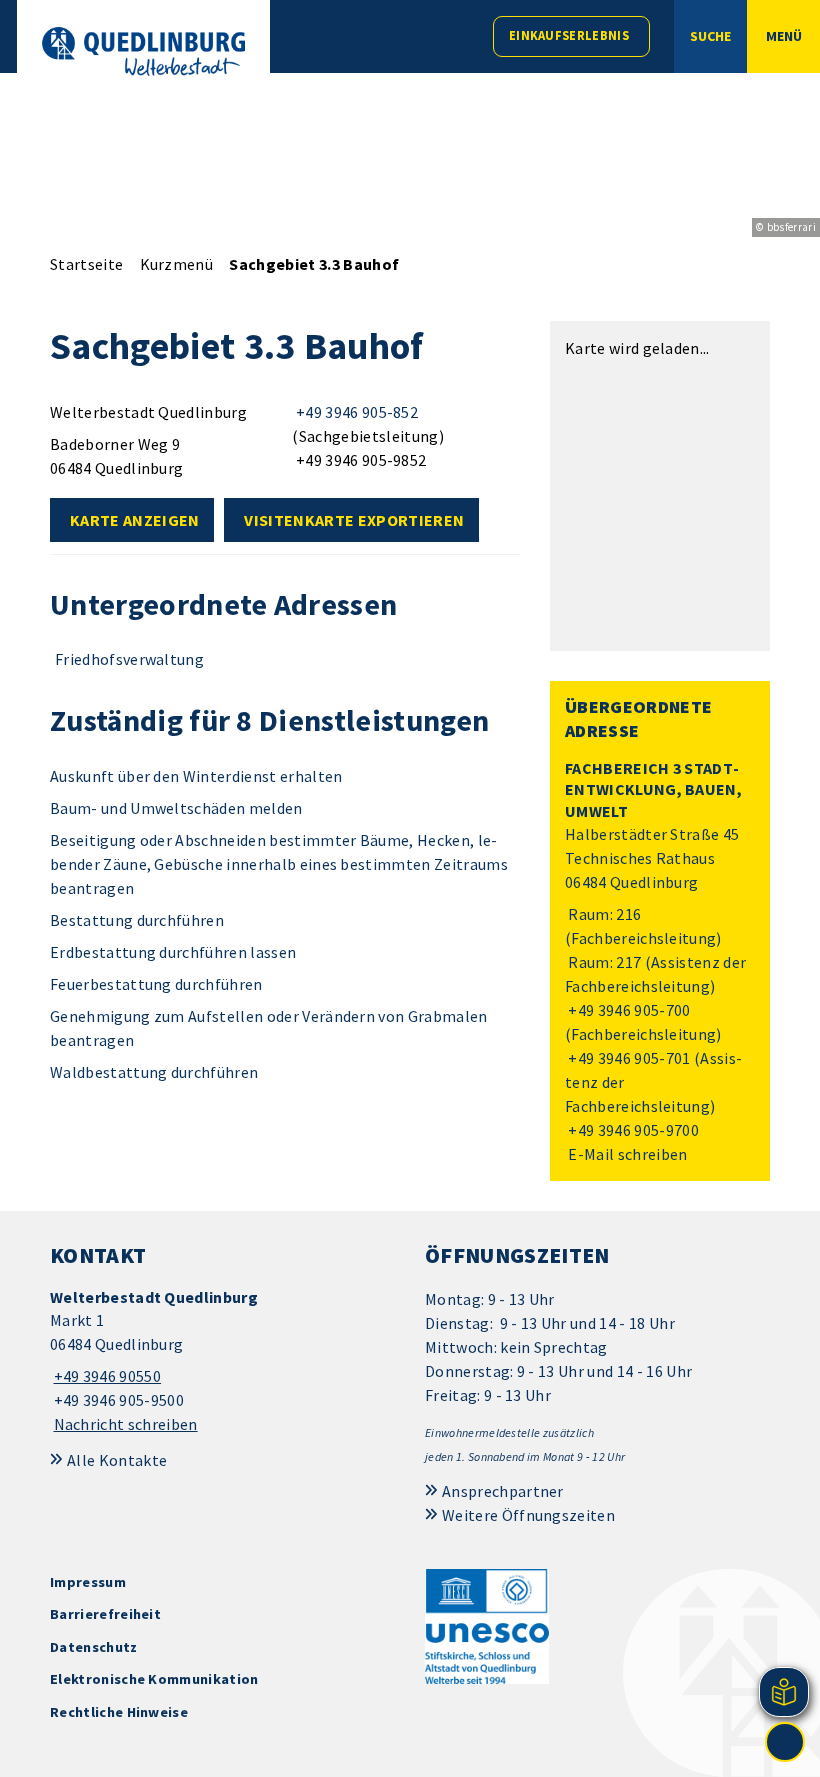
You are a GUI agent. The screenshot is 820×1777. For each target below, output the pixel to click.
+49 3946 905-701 (628, 1058)
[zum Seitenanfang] (785, 1742)
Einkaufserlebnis (569, 35)
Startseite (86, 264)
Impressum (88, 1582)
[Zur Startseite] (143, 51)
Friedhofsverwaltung (129, 659)
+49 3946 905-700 (628, 1010)
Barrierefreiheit (105, 1614)
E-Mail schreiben (626, 1154)
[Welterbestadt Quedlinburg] (222, 1361)
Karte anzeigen (134, 520)
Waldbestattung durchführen (154, 1072)
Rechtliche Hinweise (119, 1712)
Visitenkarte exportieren (354, 520)
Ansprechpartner (503, 1491)
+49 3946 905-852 (355, 412)
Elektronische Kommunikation (154, 1679)
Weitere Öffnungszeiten (528, 1515)
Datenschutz (94, 1647)
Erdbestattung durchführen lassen (173, 952)
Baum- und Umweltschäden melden (176, 808)
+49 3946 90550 (105, 1376)
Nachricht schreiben (126, 1424)
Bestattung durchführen (137, 920)
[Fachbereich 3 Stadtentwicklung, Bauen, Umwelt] (660, 962)
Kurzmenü (177, 264)
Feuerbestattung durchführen (156, 984)
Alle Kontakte (117, 1460)
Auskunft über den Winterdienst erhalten (196, 776)
